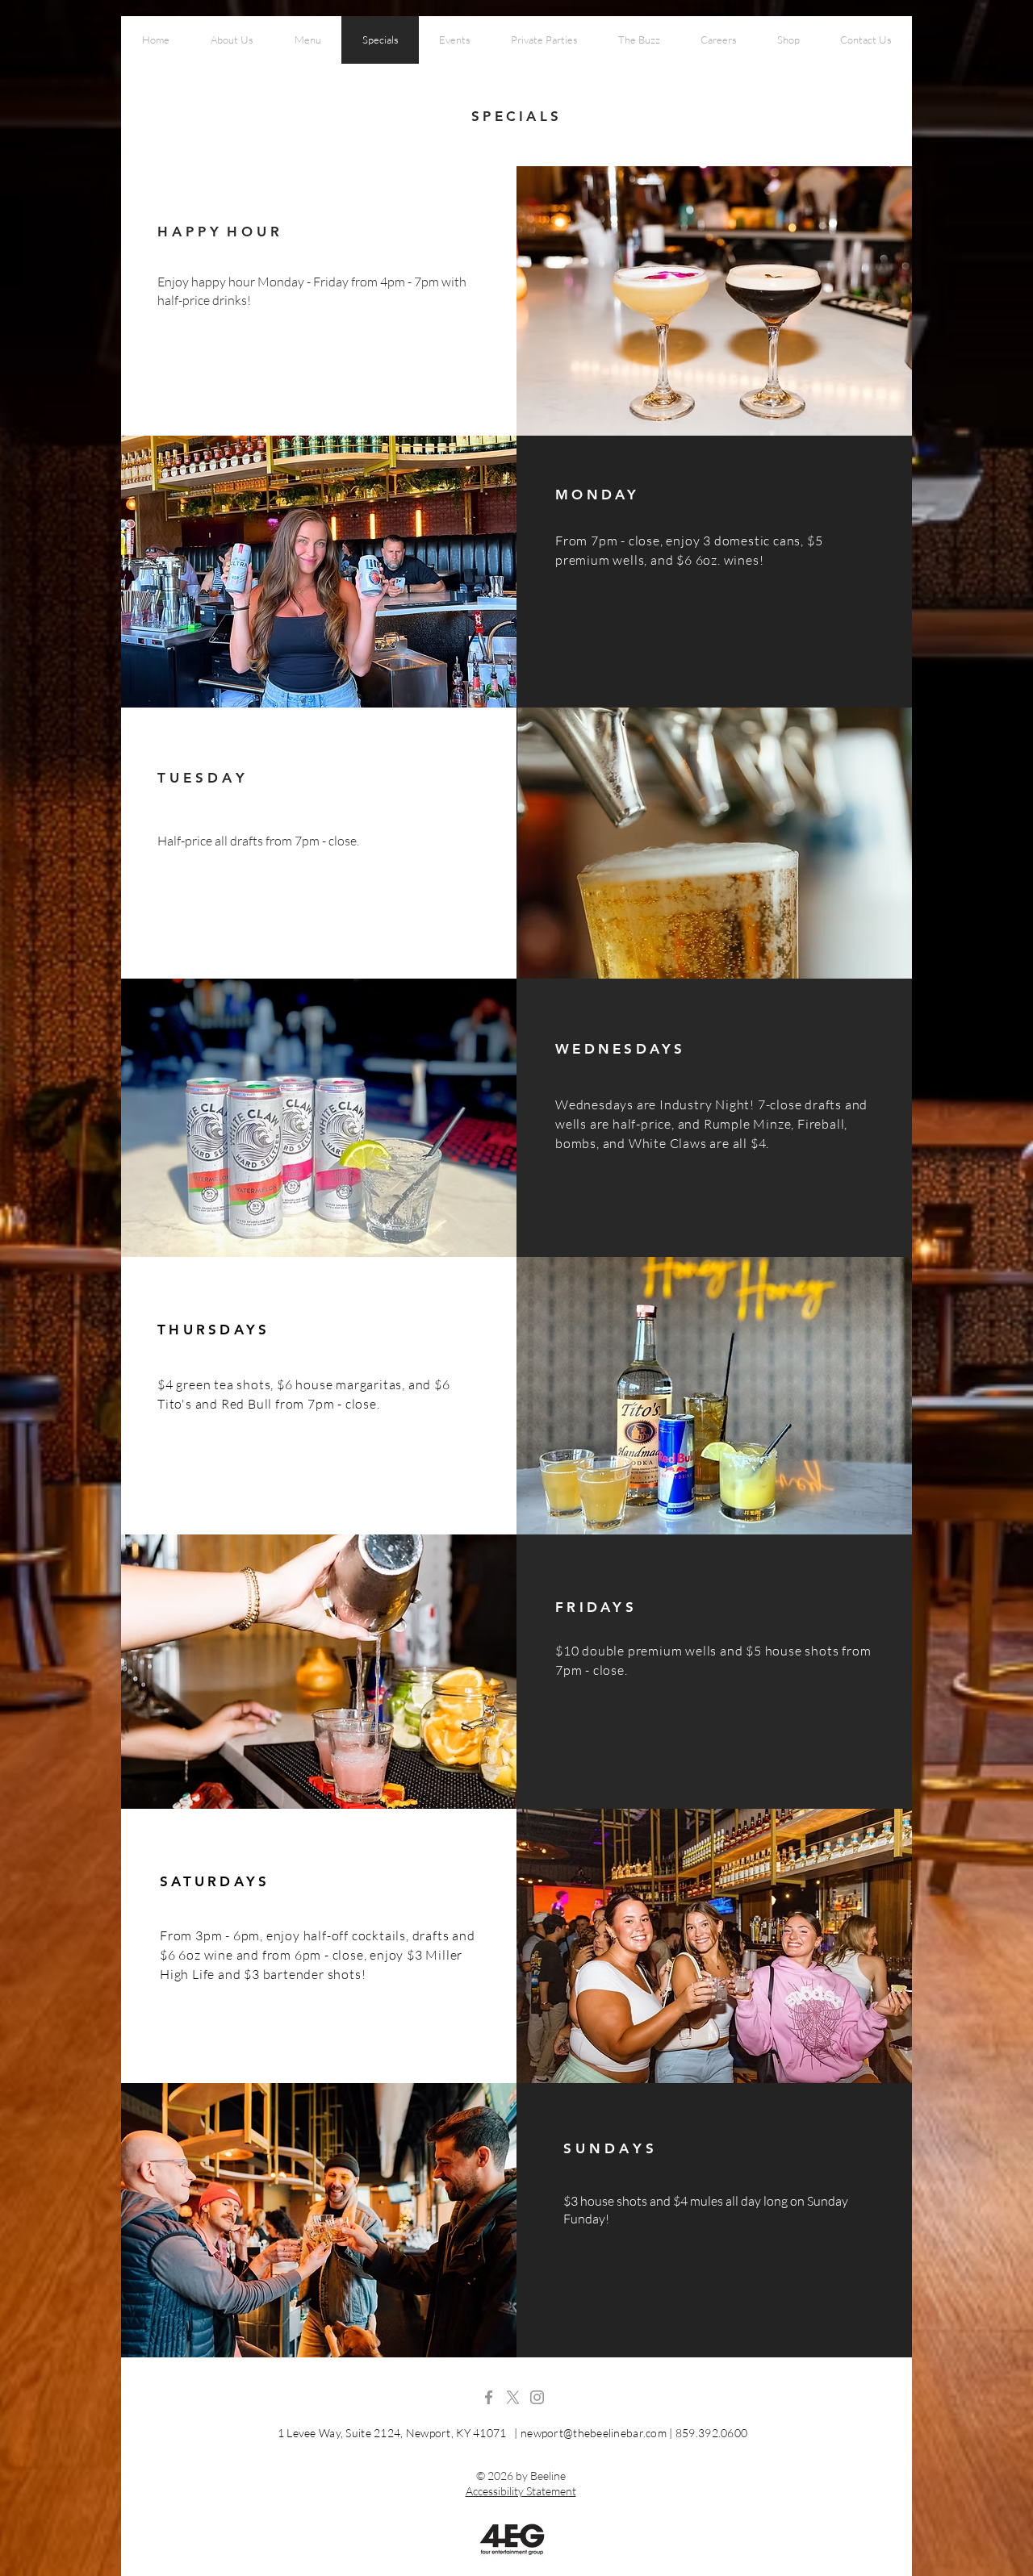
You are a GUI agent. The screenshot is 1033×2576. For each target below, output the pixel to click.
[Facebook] (489, 2397)
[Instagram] (537, 2397)
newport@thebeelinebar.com (594, 2433)
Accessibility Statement (521, 2491)
